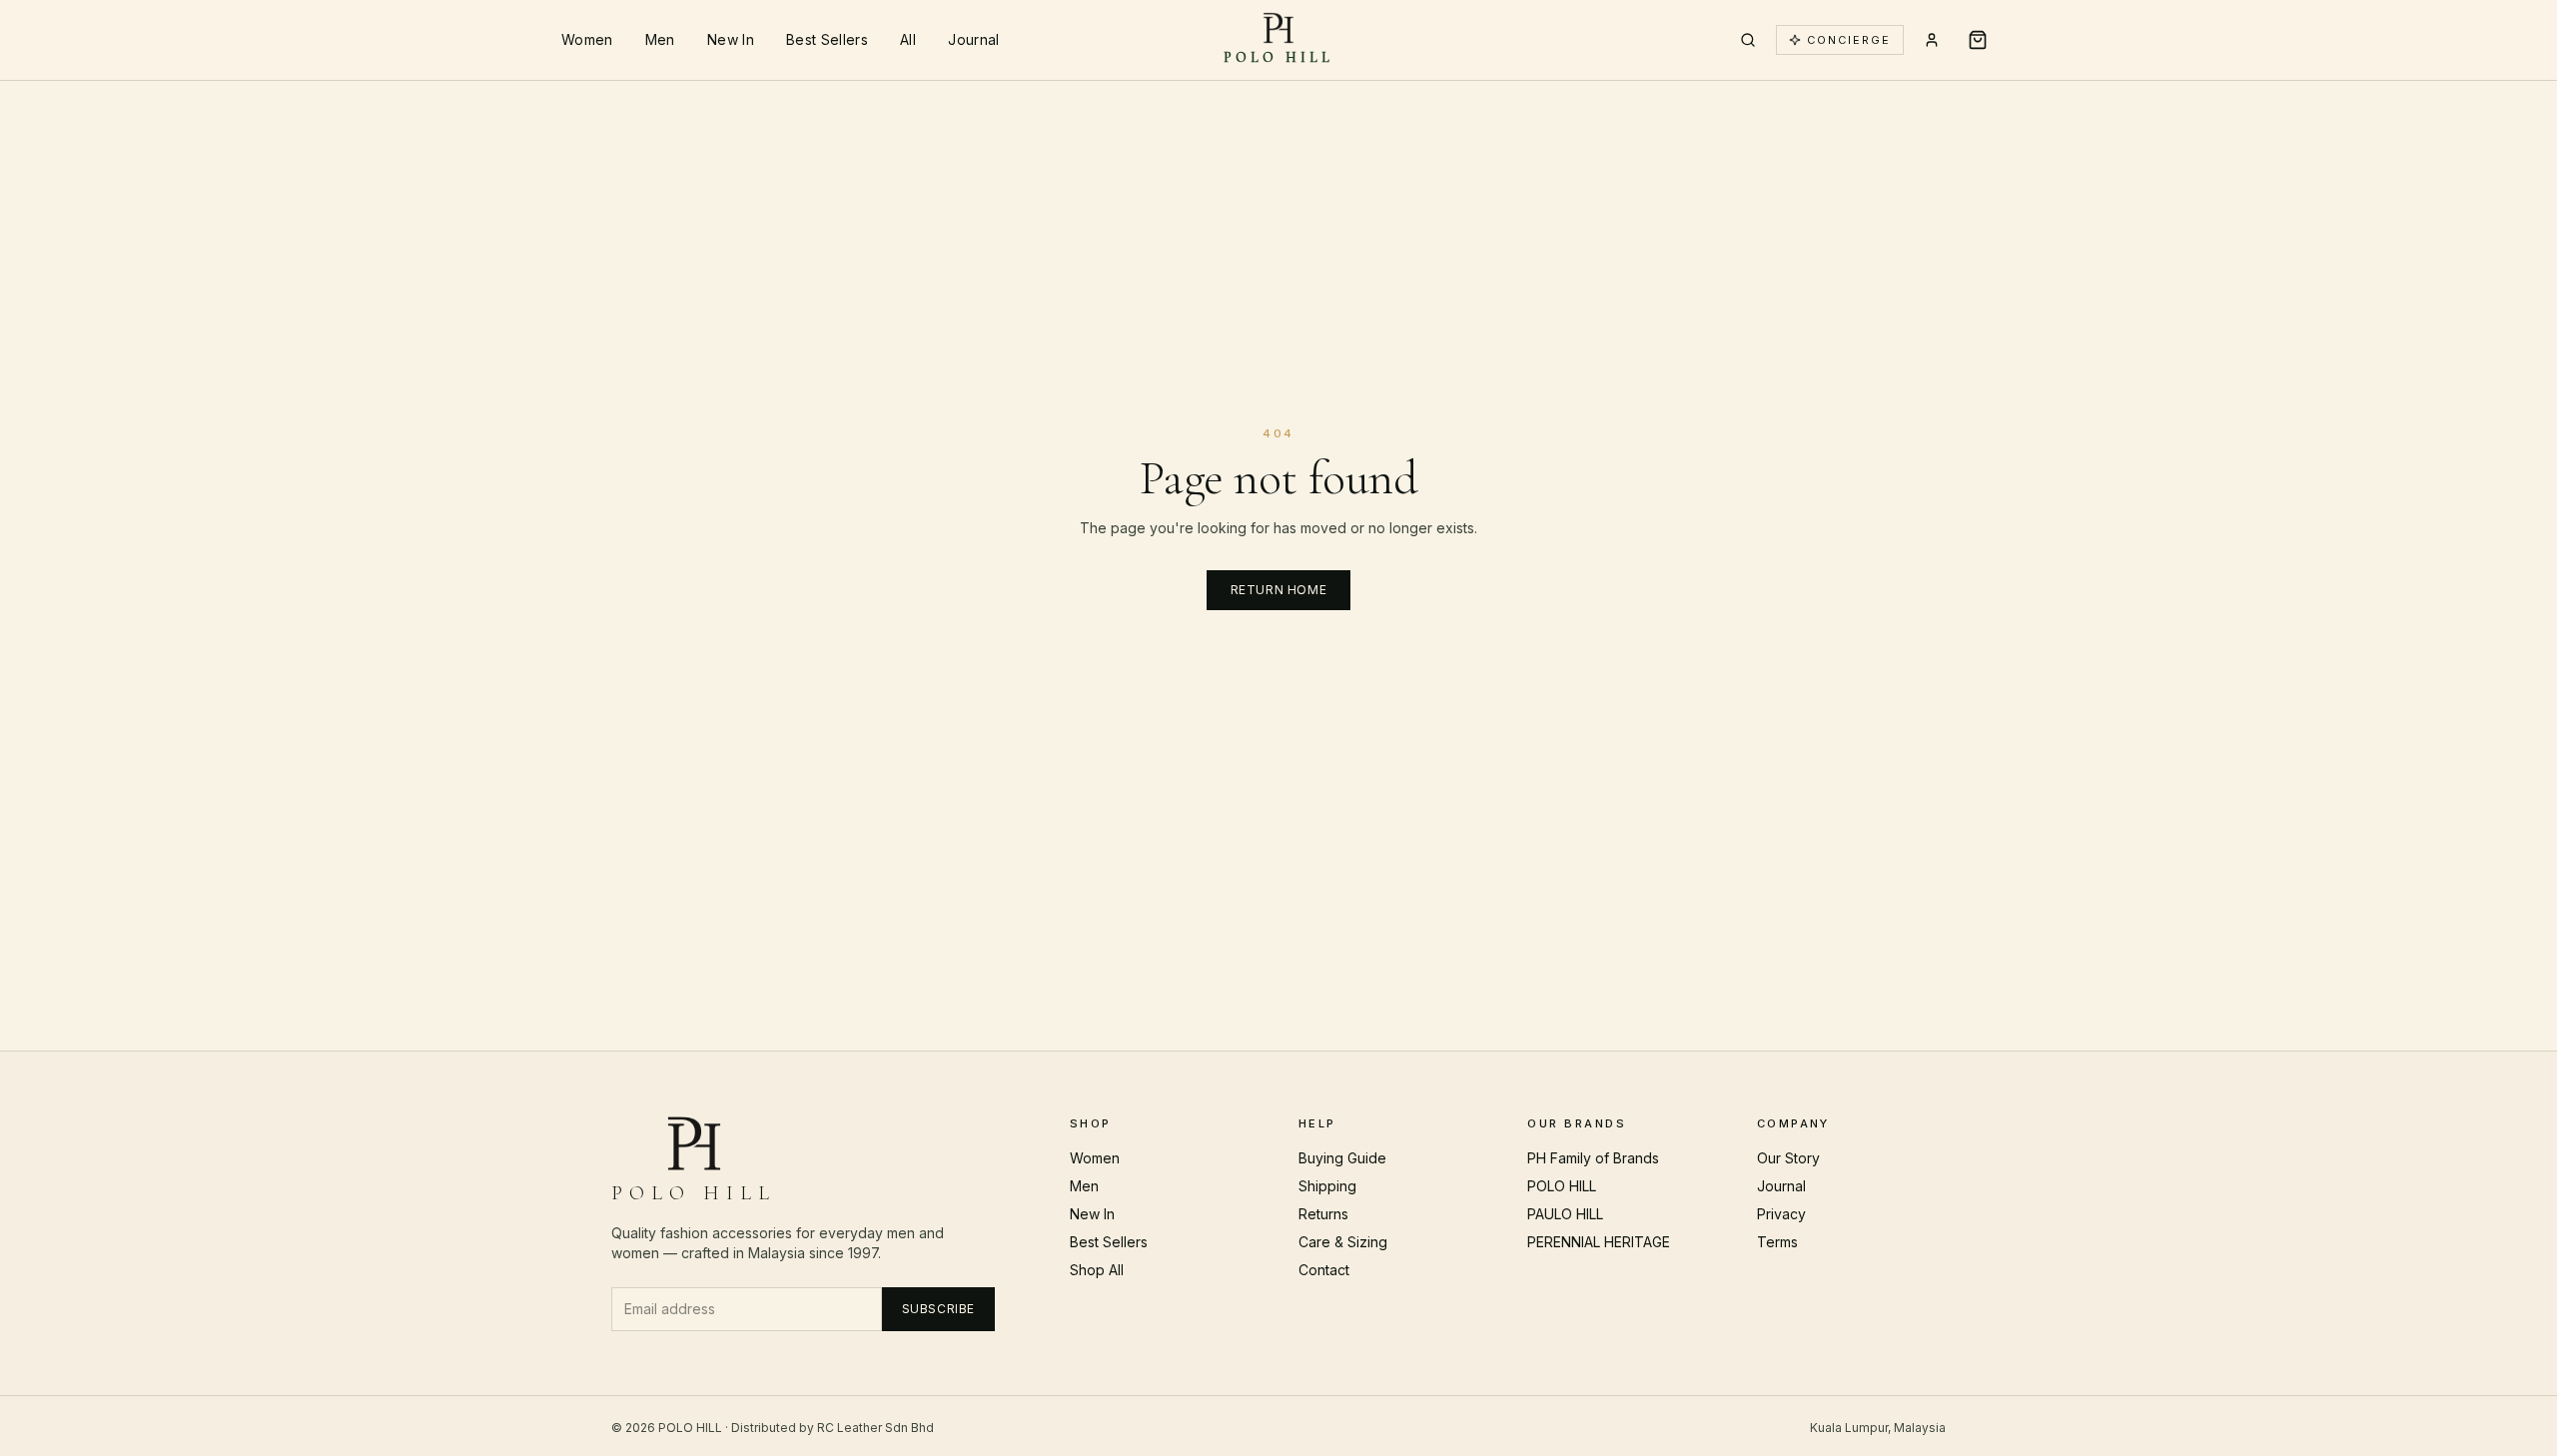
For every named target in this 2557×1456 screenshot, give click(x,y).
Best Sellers (827, 39)
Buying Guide (1342, 1158)
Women (587, 39)
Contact (1324, 1270)
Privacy (1781, 1214)
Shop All (1097, 1270)
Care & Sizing (1343, 1242)
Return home (1279, 590)
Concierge (1849, 40)
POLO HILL (1562, 1186)
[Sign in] (1932, 40)
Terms (1777, 1242)
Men (660, 39)
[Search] (1748, 40)
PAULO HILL (1565, 1214)
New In (731, 39)
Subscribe (938, 1309)
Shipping (1327, 1186)
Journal (973, 39)
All (908, 39)
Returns (1323, 1214)
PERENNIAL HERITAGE (1599, 1242)
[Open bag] (1978, 40)
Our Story (1788, 1158)
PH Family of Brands (1593, 1158)
